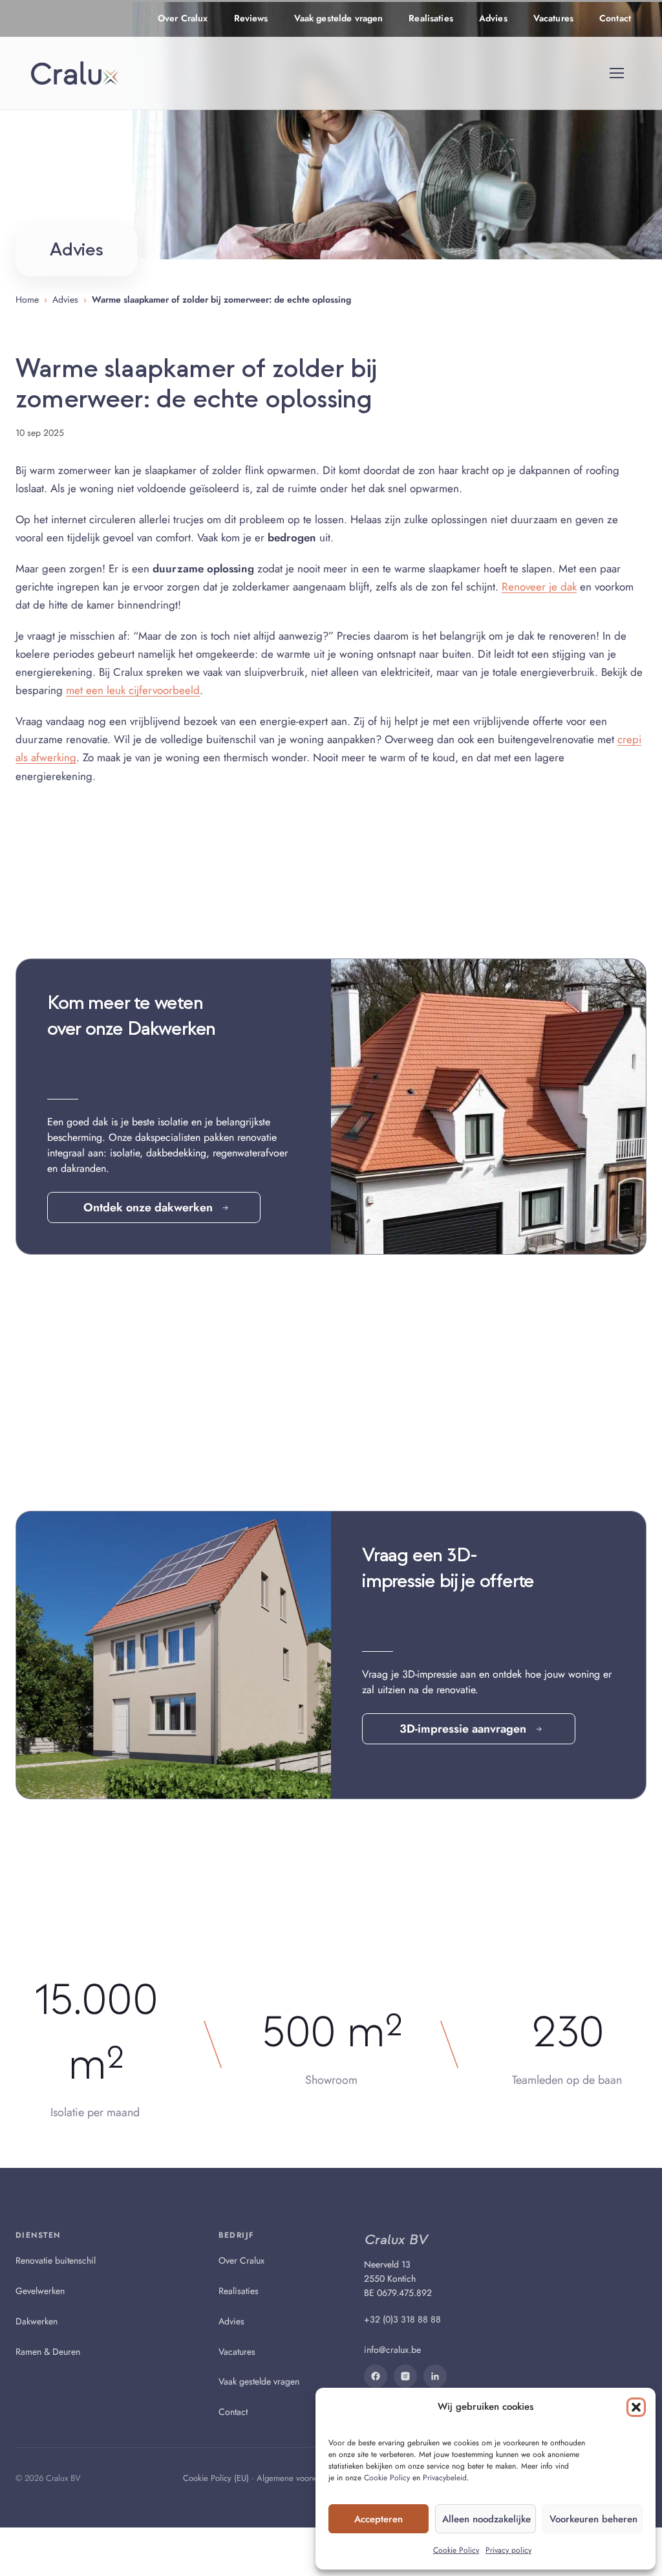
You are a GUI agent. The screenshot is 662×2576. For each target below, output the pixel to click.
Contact (615, 18)
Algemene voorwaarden (299, 2478)
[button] (636, 2407)
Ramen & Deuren (48, 2352)
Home (27, 299)
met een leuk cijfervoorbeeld (133, 690)
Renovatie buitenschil (56, 2260)
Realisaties (431, 18)
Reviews (251, 18)
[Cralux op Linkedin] (435, 2376)
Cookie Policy (387, 2478)
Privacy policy (508, 2550)
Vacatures (553, 18)
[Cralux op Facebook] (376, 2376)
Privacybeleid (445, 2478)
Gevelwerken (40, 2291)
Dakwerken (37, 2321)
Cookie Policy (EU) (216, 2478)
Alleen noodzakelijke (486, 2519)
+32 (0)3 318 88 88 (402, 2320)
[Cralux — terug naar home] (75, 73)
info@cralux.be (392, 2350)
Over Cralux (183, 18)
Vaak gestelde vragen (339, 18)
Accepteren (379, 2519)
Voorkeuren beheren (593, 2519)
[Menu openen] (617, 73)
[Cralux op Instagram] (405, 2376)
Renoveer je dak (539, 587)
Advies (493, 18)
